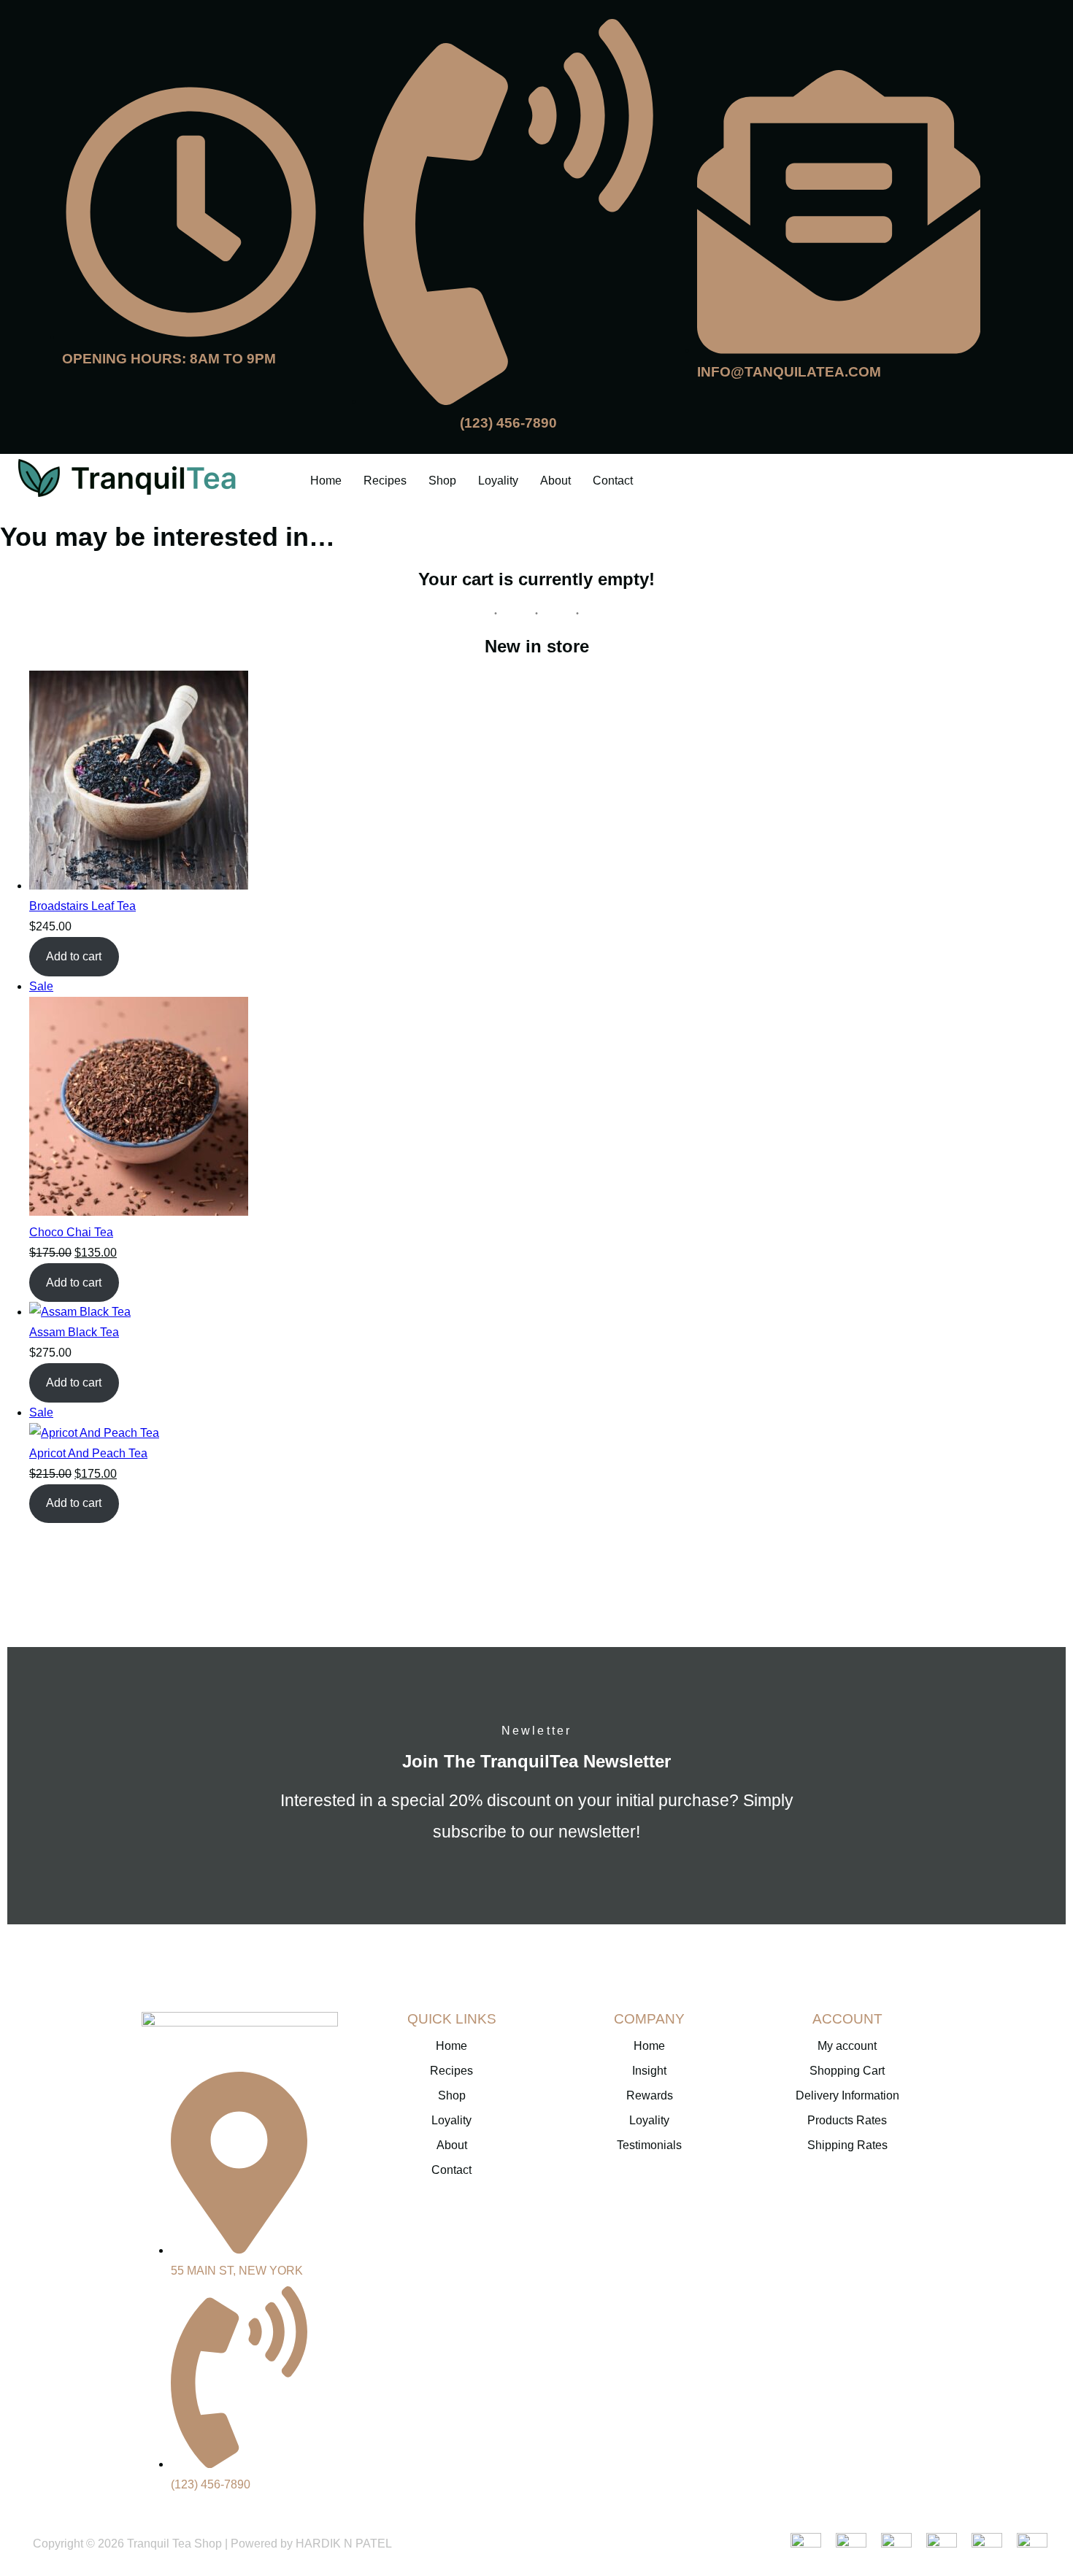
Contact (613, 481)
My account (847, 2046)
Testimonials (649, 2145)
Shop (442, 481)
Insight (649, 2071)
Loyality (498, 481)
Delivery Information (847, 2095)
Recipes (385, 481)
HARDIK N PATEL (344, 2544)
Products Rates (847, 2120)
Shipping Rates (847, 2145)
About (555, 481)
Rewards (650, 2095)
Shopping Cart (847, 2071)
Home (326, 481)
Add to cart (74, 956)
